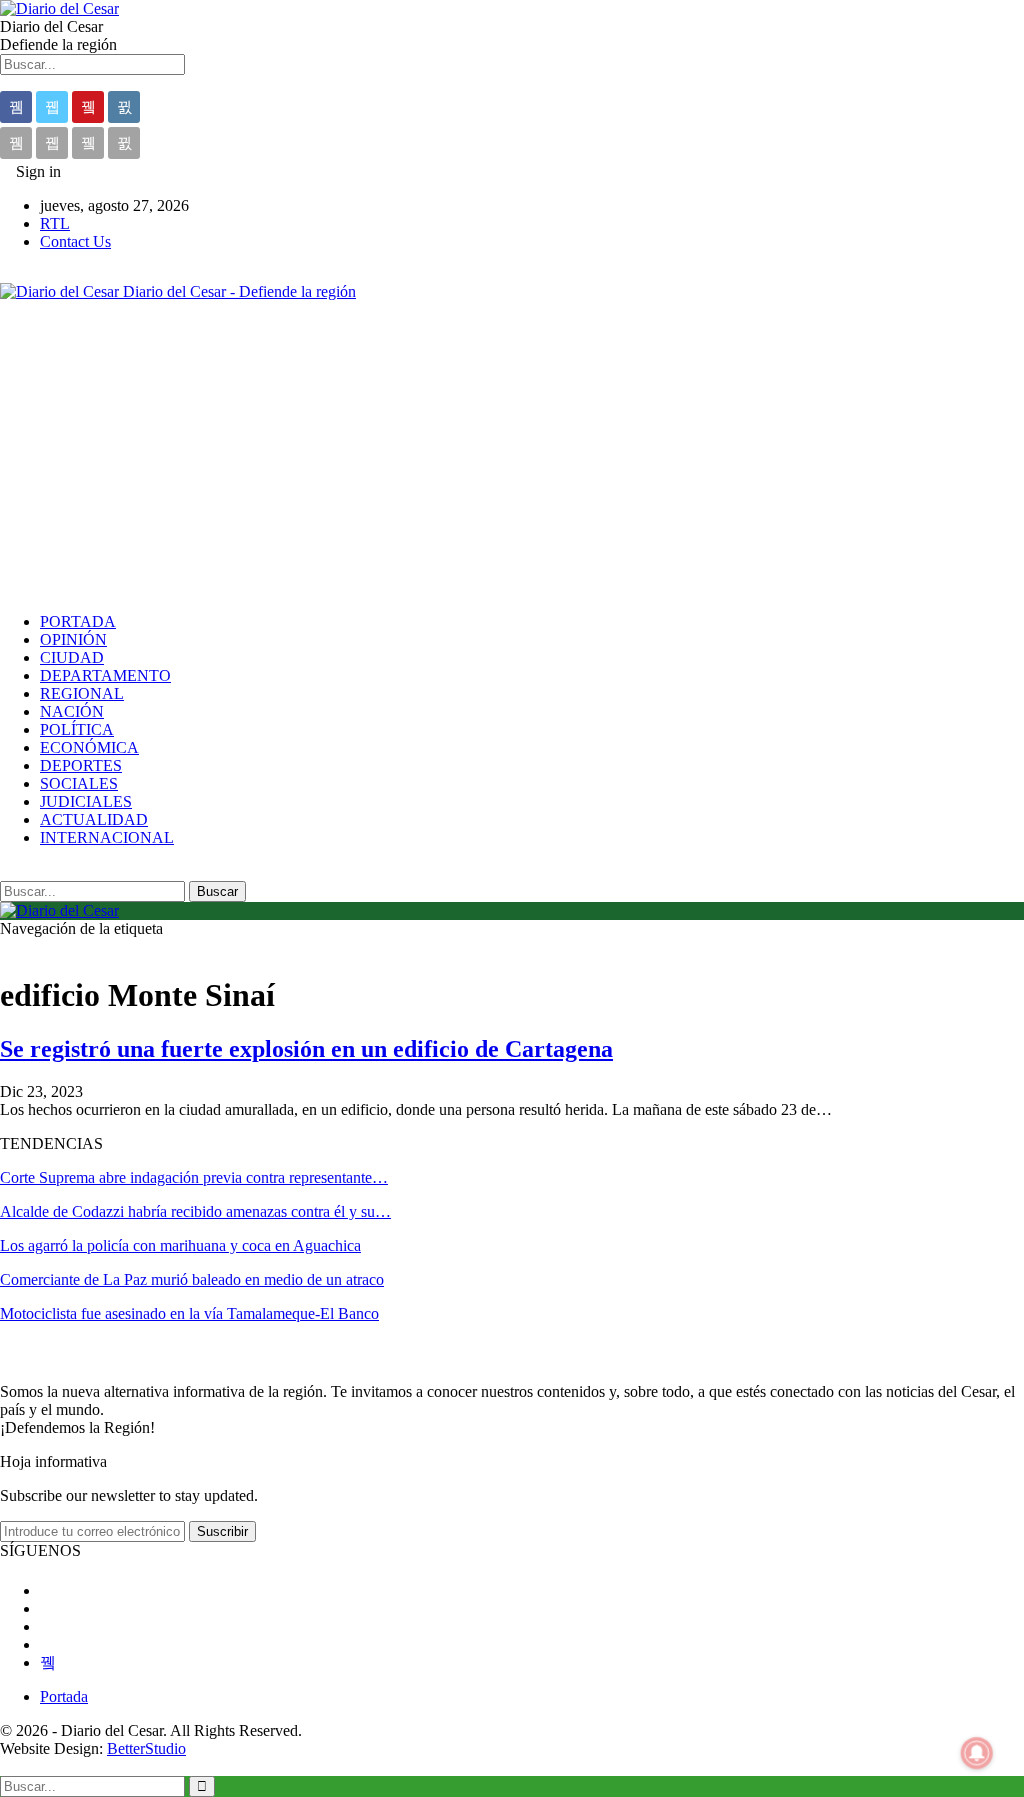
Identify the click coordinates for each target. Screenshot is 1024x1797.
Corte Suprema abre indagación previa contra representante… (194, 1177)
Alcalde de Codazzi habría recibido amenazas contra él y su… (195, 1211)
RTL (55, 223)
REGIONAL (82, 693)
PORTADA (78, 621)
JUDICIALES (86, 801)
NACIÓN (72, 711)
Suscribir (222, 1531)
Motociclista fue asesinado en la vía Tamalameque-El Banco (189, 1313)
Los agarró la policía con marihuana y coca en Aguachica (180, 1245)
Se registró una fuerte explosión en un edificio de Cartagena (306, 1049)
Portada (64, 1696)
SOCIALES (79, 783)
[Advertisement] (512, 457)
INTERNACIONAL (107, 837)
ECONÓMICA (89, 747)
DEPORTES (81, 765)
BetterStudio (146, 1748)
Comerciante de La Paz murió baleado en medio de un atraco (192, 1279)
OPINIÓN (73, 639)
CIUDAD (72, 657)
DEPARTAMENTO (105, 675)
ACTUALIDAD (94, 819)
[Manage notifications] (977, 1753)
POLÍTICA (77, 729)
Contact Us (75, 241)
